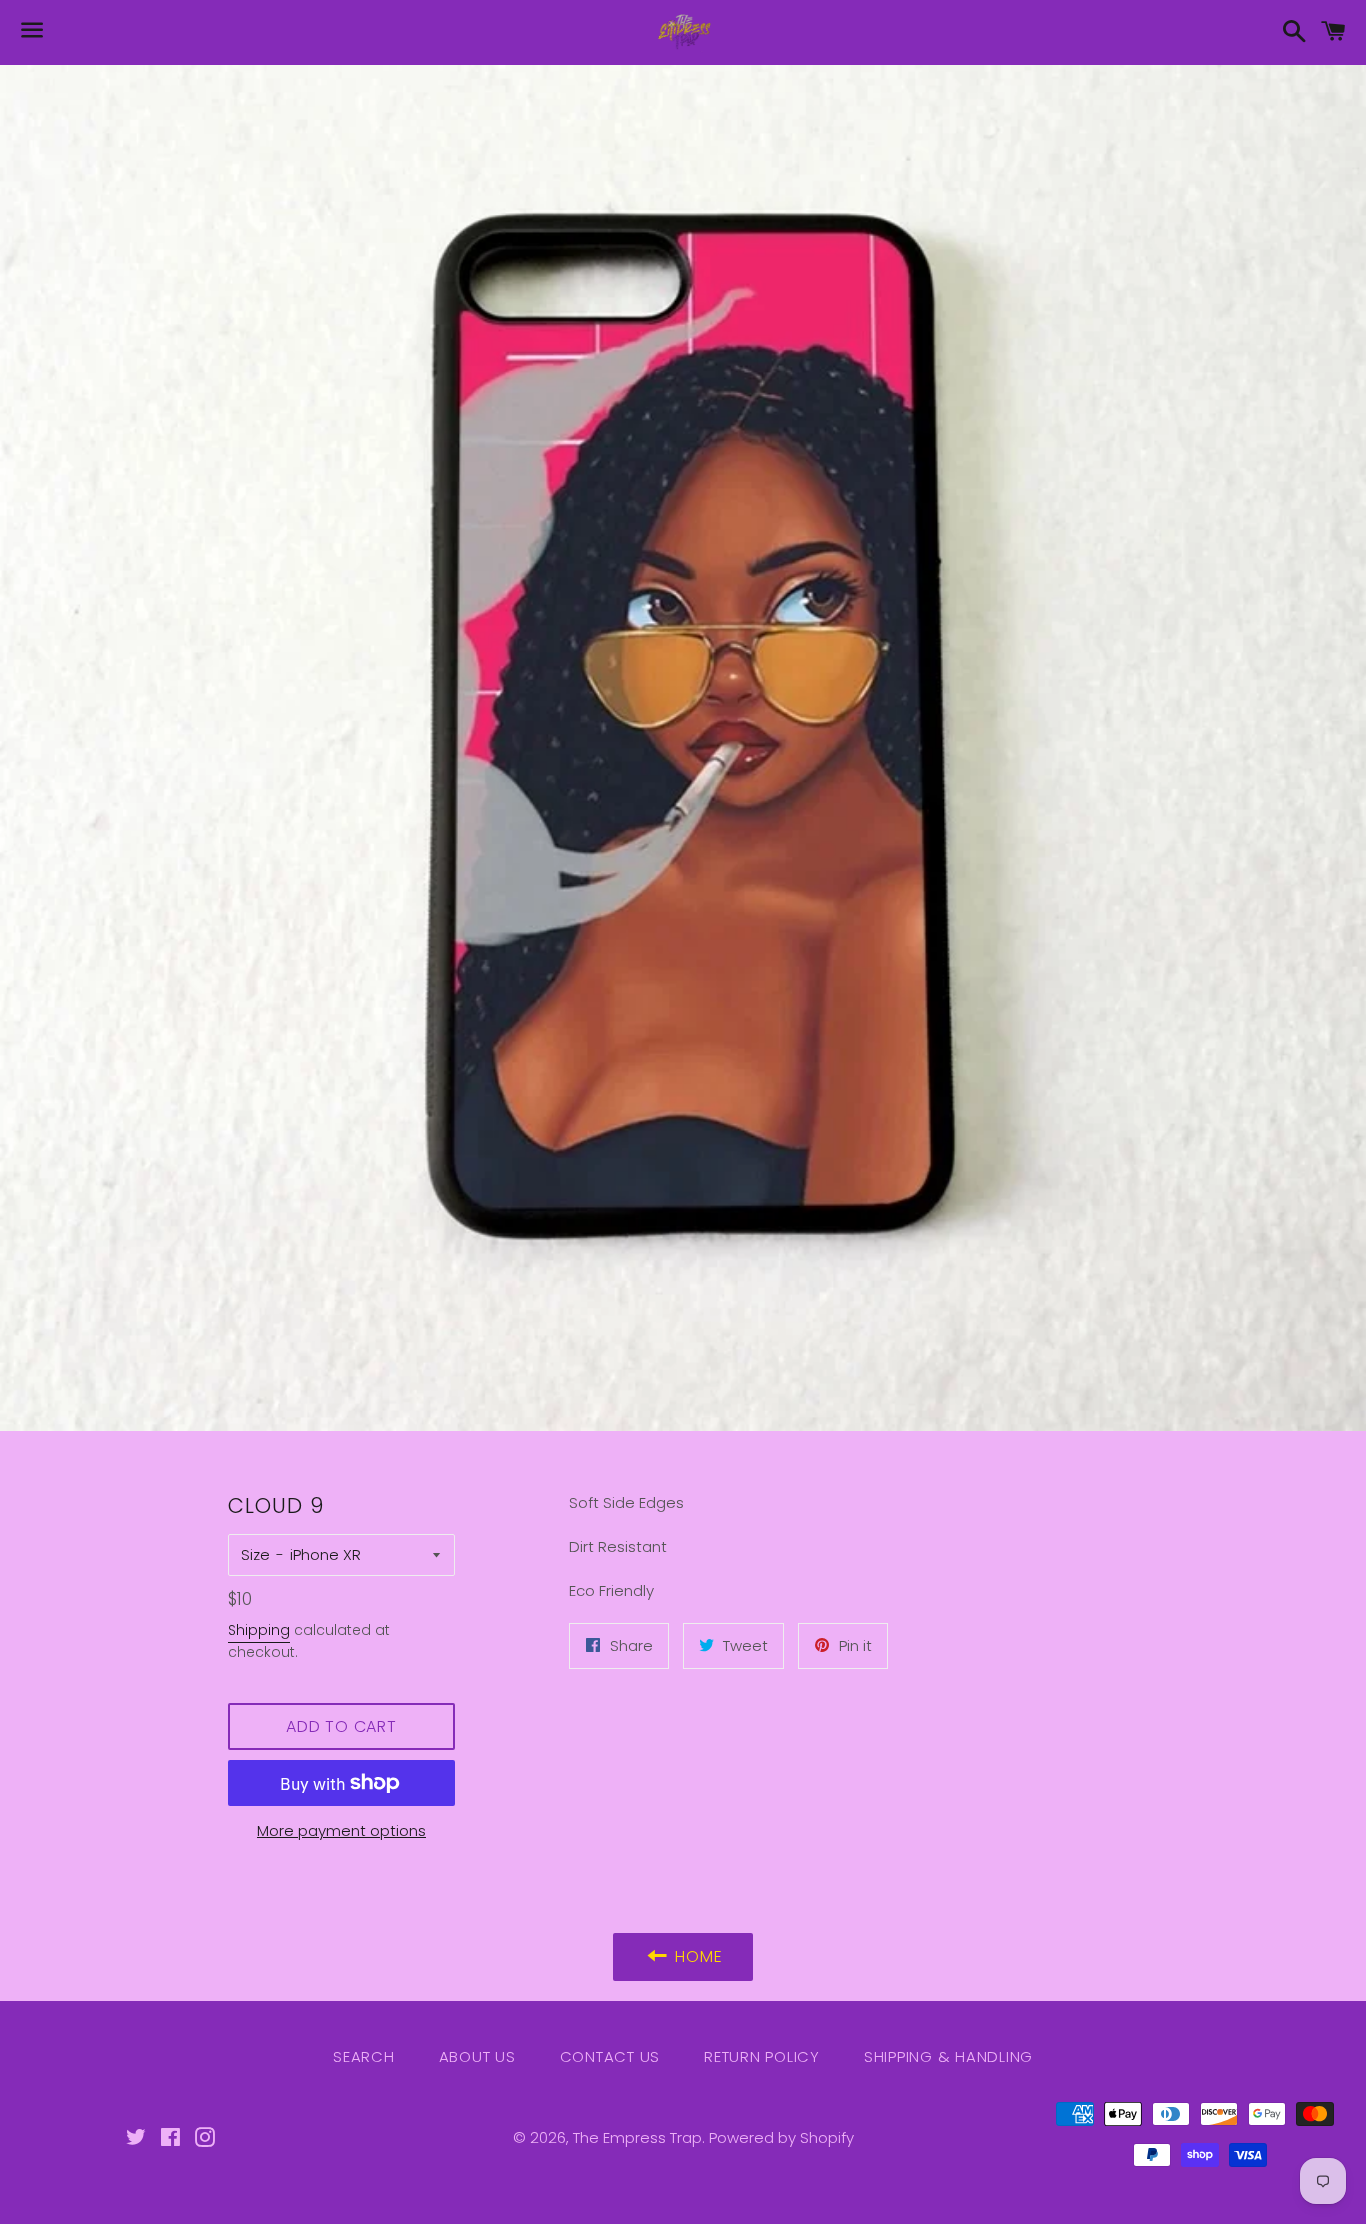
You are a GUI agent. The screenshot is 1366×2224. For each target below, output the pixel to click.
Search (364, 2056)
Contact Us (610, 2056)
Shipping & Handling (948, 2056)
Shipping (259, 1630)
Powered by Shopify (781, 2137)
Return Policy (762, 2056)
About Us (477, 2056)
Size (255, 1554)
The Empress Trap (637, 2137)
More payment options (341, 1830)
